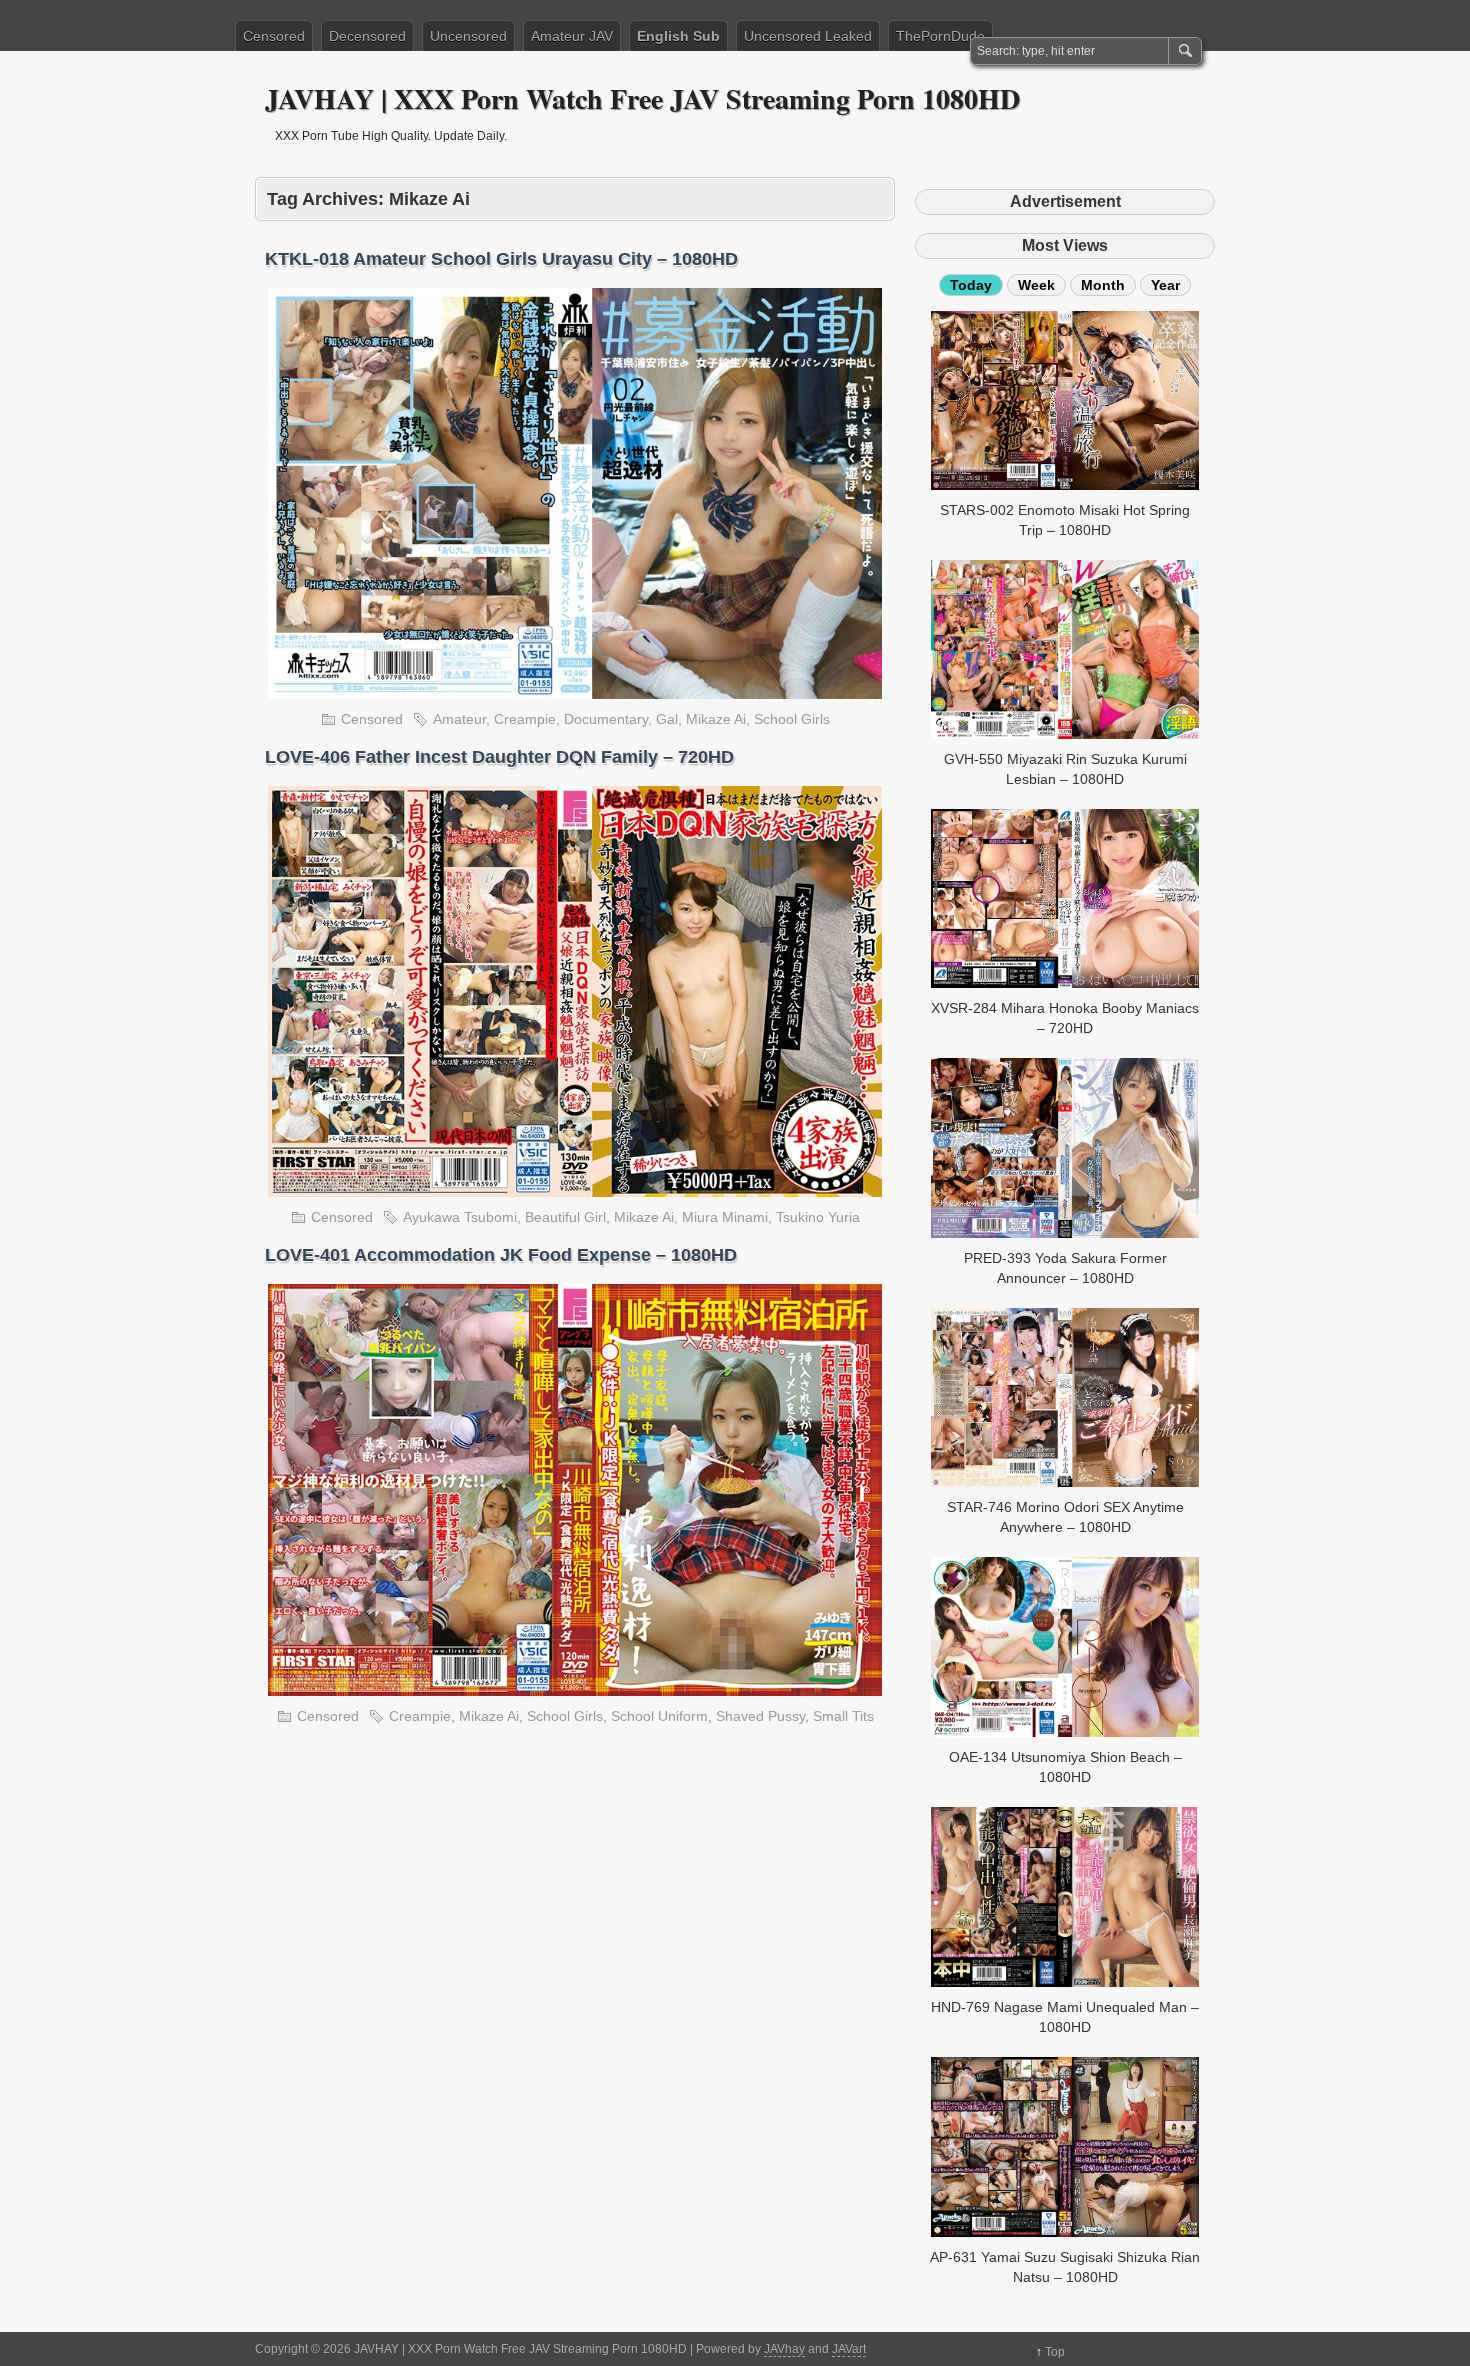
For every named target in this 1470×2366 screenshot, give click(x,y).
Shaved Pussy (760, 1716)
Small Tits (843, 1716)
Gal (667, 719)
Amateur (459, 719)
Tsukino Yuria (818, 1217)
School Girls (792, 719)
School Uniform (659, 1716)
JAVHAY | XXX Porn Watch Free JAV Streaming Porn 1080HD (642, 98)
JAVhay (784, 2349)
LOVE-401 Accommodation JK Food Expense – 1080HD (501, 1255)
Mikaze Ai (716, 719)
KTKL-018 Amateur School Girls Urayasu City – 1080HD (501, 259)
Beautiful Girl (565, 1217)
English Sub (678, 36)
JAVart (849, 2349)
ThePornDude (940, 36)
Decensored (367, 36)
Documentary (606, 719)
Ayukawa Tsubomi (460, 1217)
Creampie (525, 719)
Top (1055, 2352)
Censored (274, 36)
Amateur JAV (572, 36)
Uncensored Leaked (808, 36)
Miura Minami (725, 1217)
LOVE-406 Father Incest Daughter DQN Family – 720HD (499, 757)
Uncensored (468, 36)
